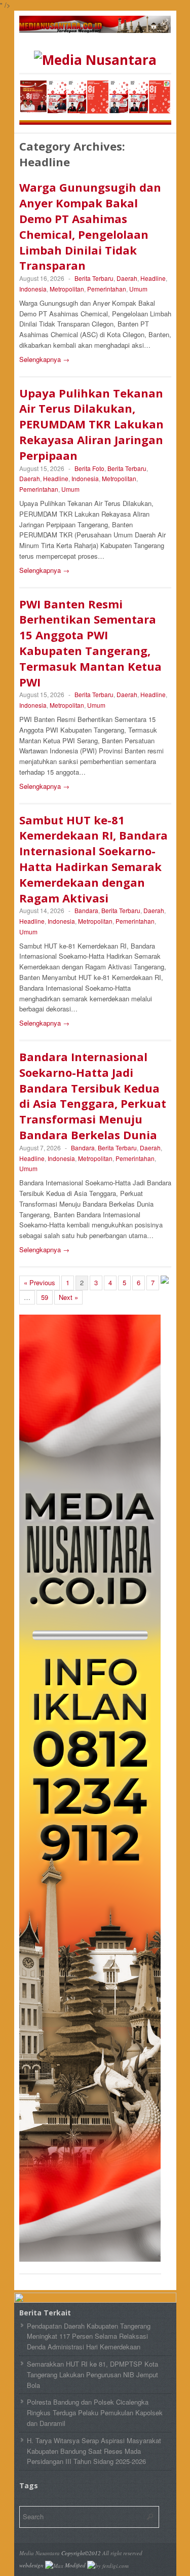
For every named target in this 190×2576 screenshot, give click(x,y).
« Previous (40, 1282)
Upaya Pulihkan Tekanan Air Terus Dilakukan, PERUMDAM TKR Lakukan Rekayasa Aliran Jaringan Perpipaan (91, 424)
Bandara (86, 910)
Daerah (127, 278)
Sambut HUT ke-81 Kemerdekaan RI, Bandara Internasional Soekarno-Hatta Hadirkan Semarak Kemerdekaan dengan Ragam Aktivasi (93, 859)
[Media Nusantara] (95, 60)
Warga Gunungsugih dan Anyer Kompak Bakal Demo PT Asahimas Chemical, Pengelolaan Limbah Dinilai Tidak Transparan (90, 226)
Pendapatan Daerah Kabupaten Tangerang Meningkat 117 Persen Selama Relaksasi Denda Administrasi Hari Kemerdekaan (89, 2336)
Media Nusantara (40, 2553)
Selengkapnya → (44, 359)
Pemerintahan (107, 289)
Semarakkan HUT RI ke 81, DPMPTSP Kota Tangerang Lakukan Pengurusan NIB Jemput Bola (92, 2374)
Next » (68, 1297)
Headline (153, 278)
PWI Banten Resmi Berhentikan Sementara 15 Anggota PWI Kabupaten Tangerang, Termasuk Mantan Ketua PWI (90, 643)
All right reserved (122, 2553)
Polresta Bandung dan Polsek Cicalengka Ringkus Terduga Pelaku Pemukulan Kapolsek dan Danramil (95, 2412)
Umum (138, 289)
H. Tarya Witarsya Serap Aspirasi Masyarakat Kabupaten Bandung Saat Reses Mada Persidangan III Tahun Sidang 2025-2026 (94, 2451)
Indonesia (33, 289)
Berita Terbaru (94, 278)
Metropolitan (67, 289)
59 (45, 1297)
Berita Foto (89, 468)
